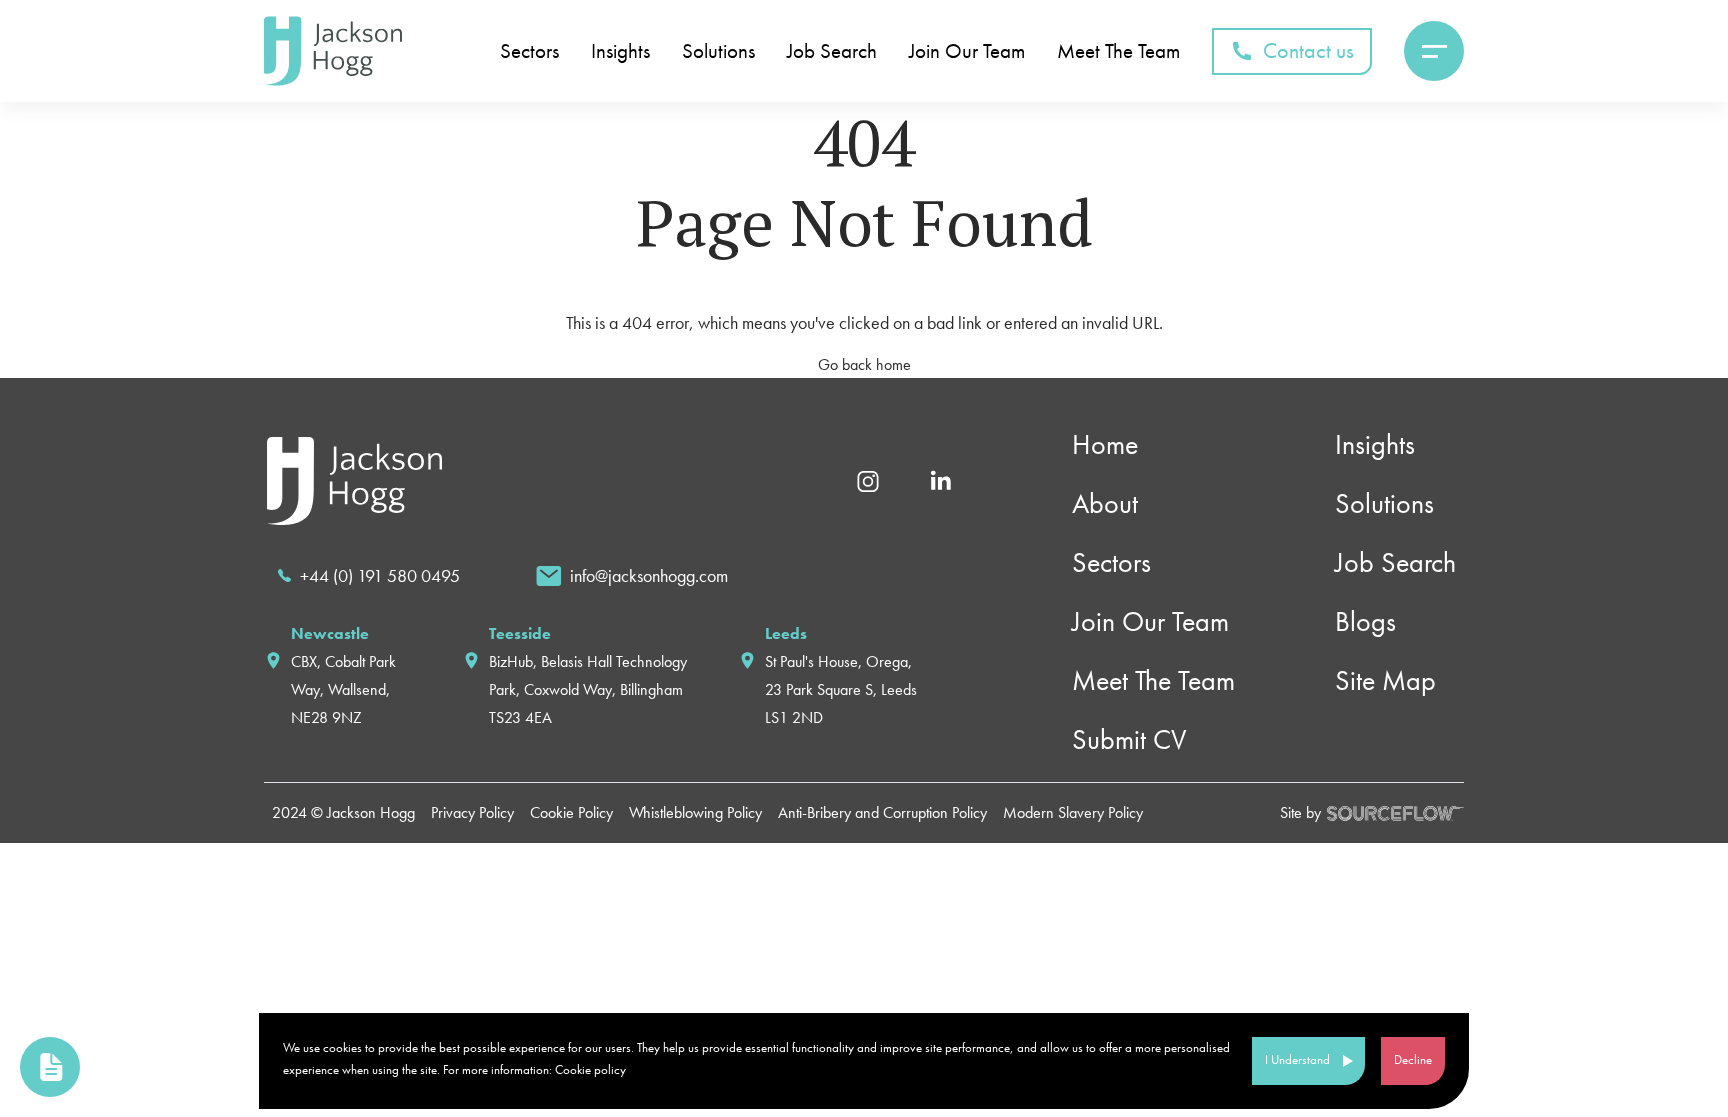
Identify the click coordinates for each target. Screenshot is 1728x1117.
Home (1105, 444)
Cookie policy (590, 1069)
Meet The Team (1118, 51)
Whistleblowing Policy (695, 812)
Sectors (529, 51)
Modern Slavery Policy (1073, 812)
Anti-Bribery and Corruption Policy (882, 812)
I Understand (1297, 1059)
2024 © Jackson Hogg (343, 812)
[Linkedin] (940, 479)
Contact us (1308, 50)
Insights (620, 51)
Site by (1300, 812)
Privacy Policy (472, 812)
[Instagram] (868, 479)
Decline (1413, 1059)
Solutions (718, 51)
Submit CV (1129, 739)
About (1105, 503)
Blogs (1365, 621)
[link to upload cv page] (50, 1067)
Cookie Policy (571, 812)
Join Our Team (967, 51)
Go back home (864, 364)
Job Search (832, 51)
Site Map (1385, 680)
